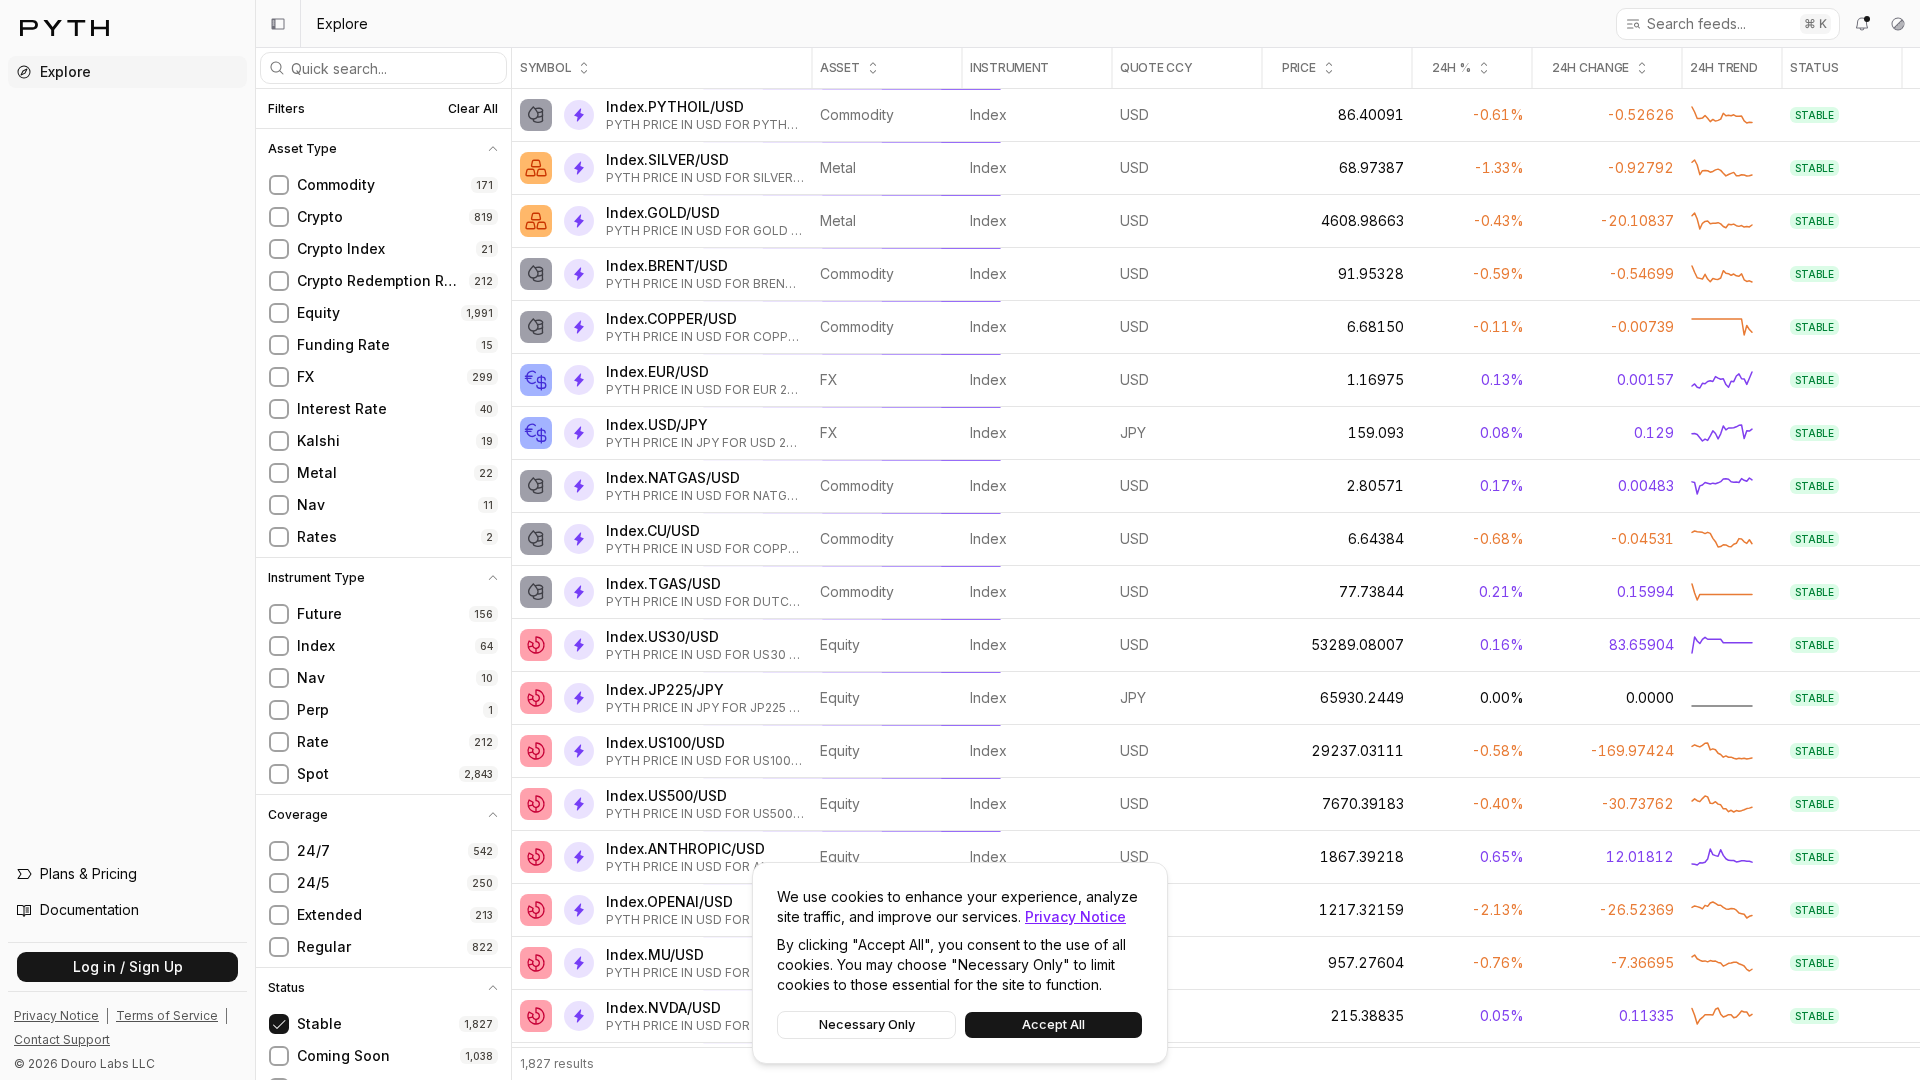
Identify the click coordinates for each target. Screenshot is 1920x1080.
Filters (286, 109)
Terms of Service (167, 1015)
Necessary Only (867, 1024)
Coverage (298, 815)
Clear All (473, 108)
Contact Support (62, 1039)
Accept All (1053, 1024)
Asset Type (302, 149)
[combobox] (1716, 24)
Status (286, 988)
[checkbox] (279, 185)
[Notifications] (1862, 24)
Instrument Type (316, 578)
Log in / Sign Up (128, 966)
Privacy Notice (1075, 916)
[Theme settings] (1898, 24)
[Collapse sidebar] (278, 24)
